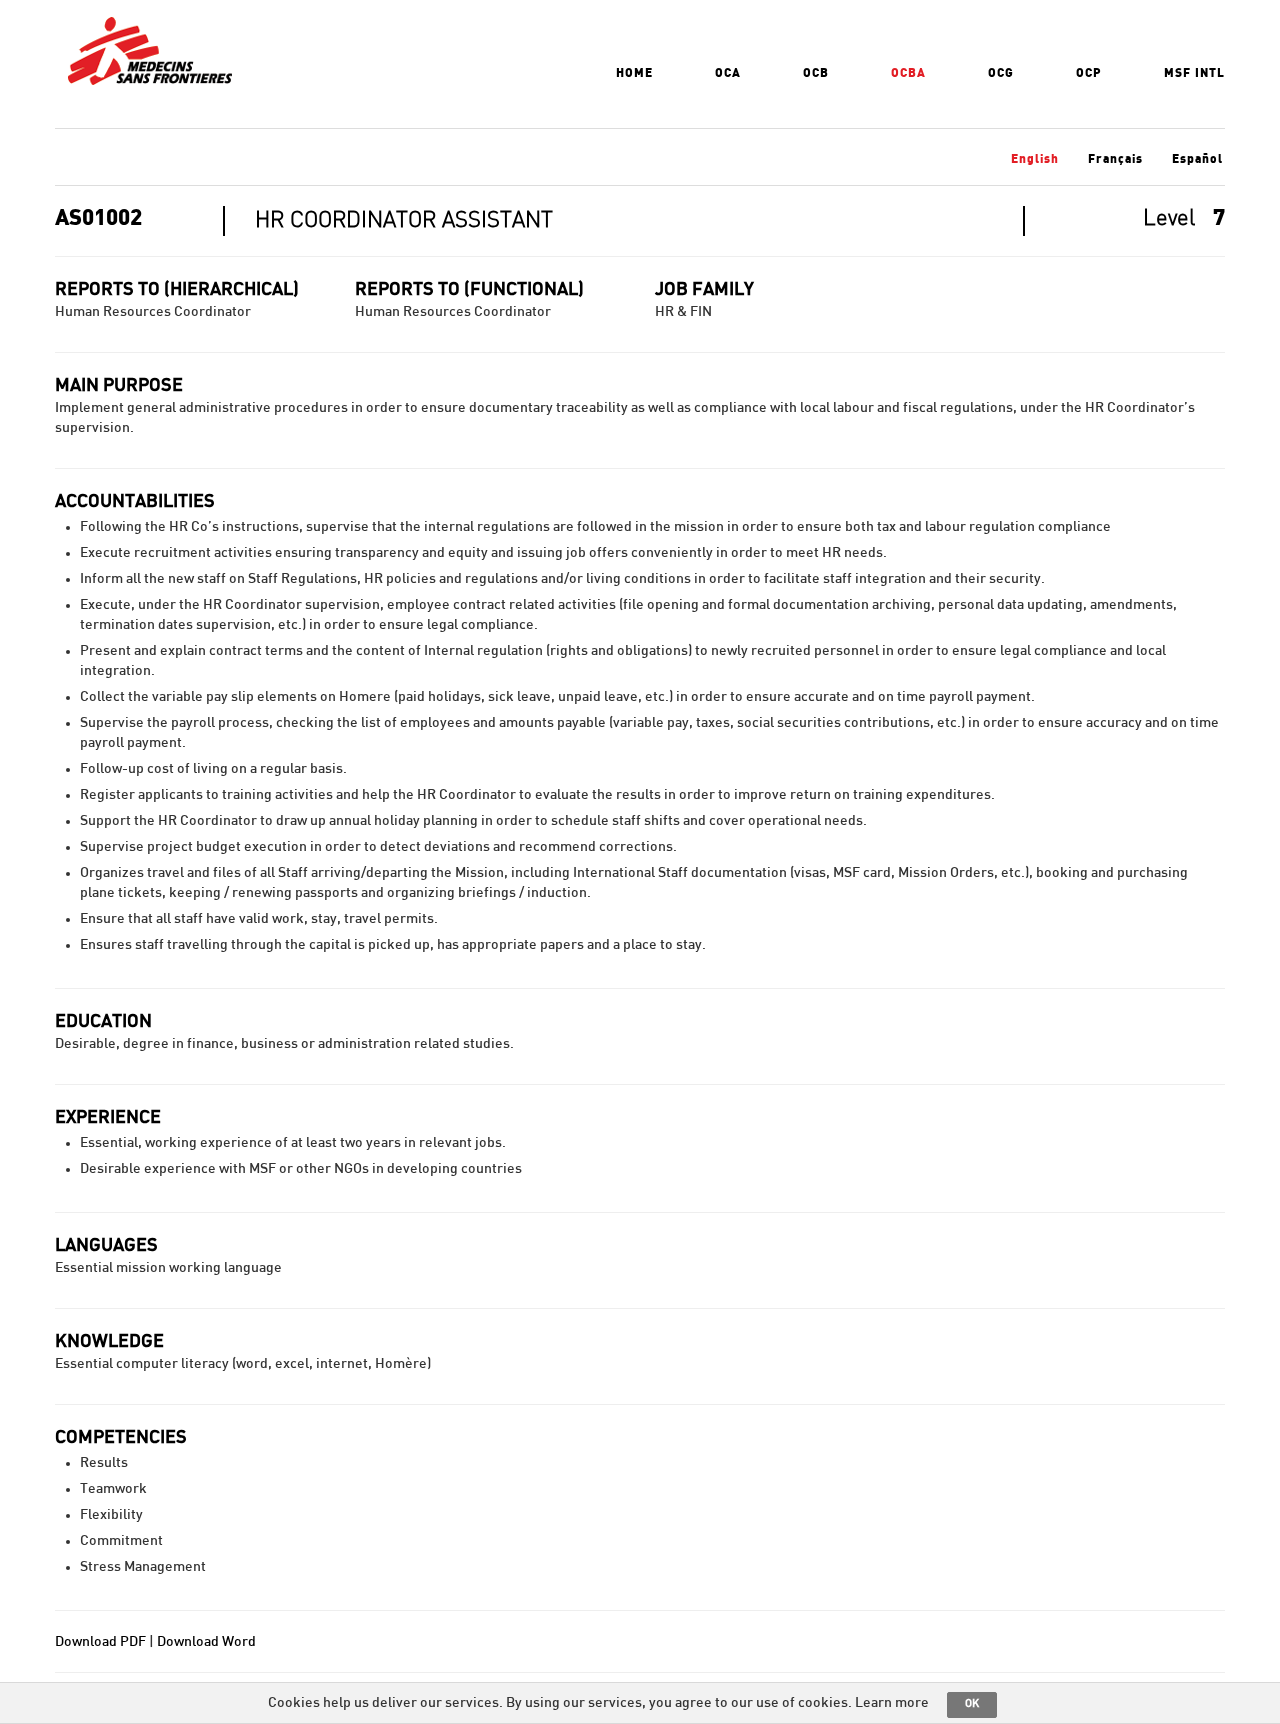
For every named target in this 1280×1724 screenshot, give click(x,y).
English (1035, 159)
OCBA (908, 73)
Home (634, 73)
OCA (728, 73)
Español (1197, 159)
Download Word (206, 1642)
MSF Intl (1194, 73)
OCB (816, 73)
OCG (1001, 73)
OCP (1089, 73)
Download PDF (100, 1642)
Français (1115, 159)
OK (972, 1703)
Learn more (892, 1703)
